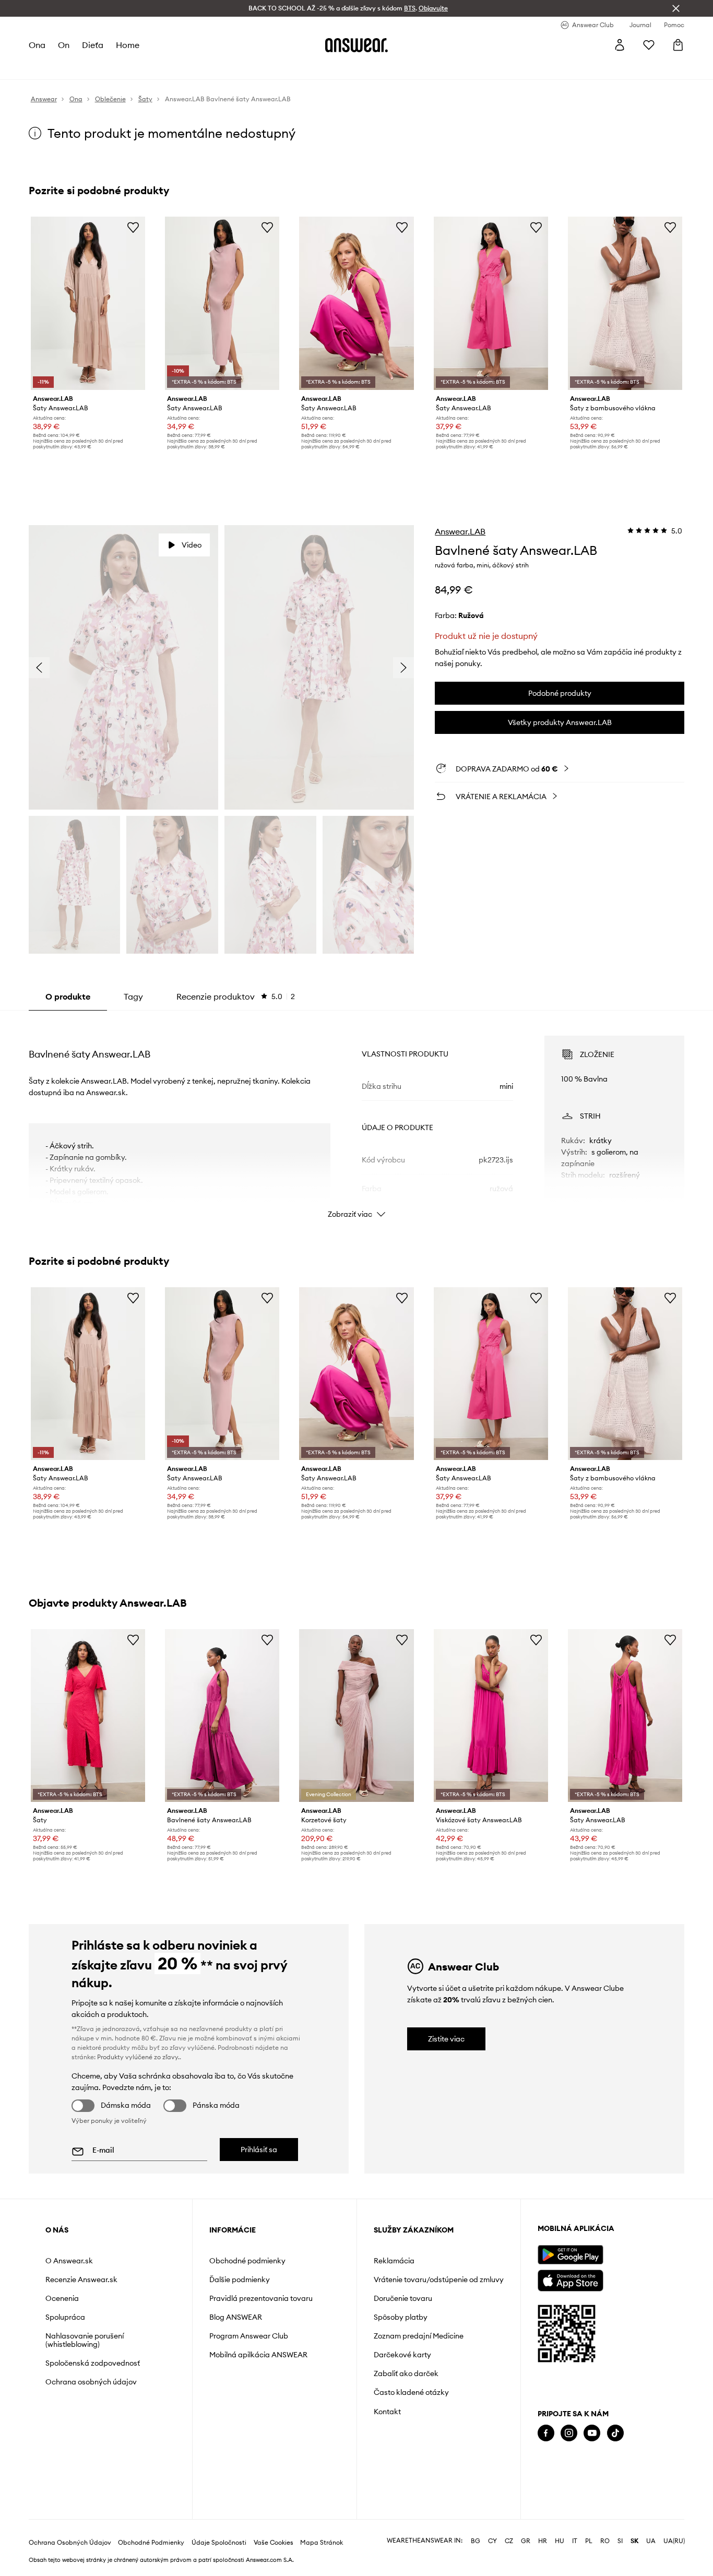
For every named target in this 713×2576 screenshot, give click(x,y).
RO (605, 2541)
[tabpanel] (357, 1118)
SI (620, 2541)
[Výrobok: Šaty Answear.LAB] (88, 303)
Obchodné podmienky (247, 2261)
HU (560, 2541)
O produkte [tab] (68, 996)
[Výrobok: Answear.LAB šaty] (88, 1716)
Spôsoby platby (401, 2317)
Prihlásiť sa (259, 2150)
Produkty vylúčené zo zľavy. (138, 2057)
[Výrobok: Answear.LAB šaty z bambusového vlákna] (625, 303)
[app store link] (570, 2279)
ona (37, 45)
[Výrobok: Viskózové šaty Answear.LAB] (491, 1716)
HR (543, 2541)
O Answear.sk (69, 2261)
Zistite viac (446, 2039)
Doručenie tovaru (403, 2298)
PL (589, 2541)
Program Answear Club (249, 2336)
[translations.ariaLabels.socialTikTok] (615, 2433)
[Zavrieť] (676, 8)
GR (526, 2541)
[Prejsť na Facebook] (546, 2433)
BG (476, 2541)
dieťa (93, 45)
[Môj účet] (620, 45)
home (128, 45)
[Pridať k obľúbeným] (133, 227)
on (64, 45)
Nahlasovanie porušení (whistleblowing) (85, 2340)
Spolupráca (65, 2317)
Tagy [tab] (133, 996)
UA (651, 2541)
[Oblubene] (649, 45)
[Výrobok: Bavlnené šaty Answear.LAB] (222, 1716)
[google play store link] (570, 2255)
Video (192, 545)
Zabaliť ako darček (406, 2373)
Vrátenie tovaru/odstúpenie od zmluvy (439, 2280)
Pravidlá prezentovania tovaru (261, 2298)
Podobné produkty (560, 693)
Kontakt (387, 2412)
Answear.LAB (460, 531)
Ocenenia (62, 2298)
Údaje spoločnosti (219, 2543)
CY (492, 2541)
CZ (509, 2541)
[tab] (236, 996)
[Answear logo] (356, 45)
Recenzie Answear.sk (81, 2280)
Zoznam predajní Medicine (419, 2336)
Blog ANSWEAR (236, 2317)
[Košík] (678, 45)
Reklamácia (394, 2261)
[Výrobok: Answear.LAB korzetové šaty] (356, 1716)
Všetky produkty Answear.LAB (560, 722)
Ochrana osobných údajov (91, 2382)
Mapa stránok (322, 2543)
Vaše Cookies (274, 2543)
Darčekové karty (402, 2355)
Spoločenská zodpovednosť (93, 2363)
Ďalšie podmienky (240, 2280)
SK (634, 2541)
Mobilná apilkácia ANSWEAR (258, 2355)
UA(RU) (674, 2541)
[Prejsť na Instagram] (569, 2433)
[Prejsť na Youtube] (592, 2433)
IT (575, 2541)
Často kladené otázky (411, 2392)
